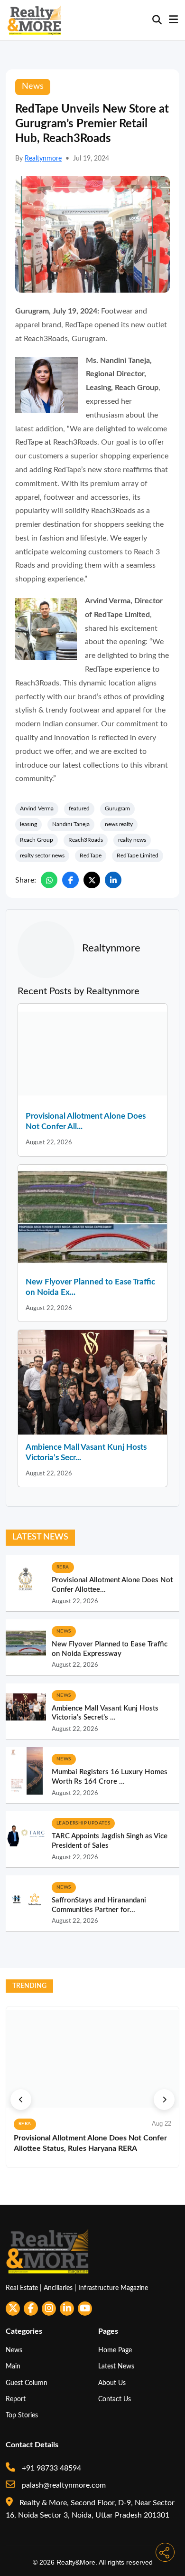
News (14, 2350)
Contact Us (115, 2399)
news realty (119, 824)
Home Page (115, 2350)
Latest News (116, 2366)
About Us (112, 2383)
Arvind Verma (37, 808)
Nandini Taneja (71, 824)
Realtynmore (43, 159)
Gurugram (117, 808)
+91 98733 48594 (51, 2468)
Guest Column (27, 2383)
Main (13, 2366)
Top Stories (22, 2415)
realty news (132, 840)
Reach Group (37, 840)
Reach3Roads (86, 840)
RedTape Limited (138, 855)
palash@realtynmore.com (63, 2485)
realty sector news (42, 855)
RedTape (91, 855)
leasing (28, 824)
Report (16, 2399)
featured (79, 808)
